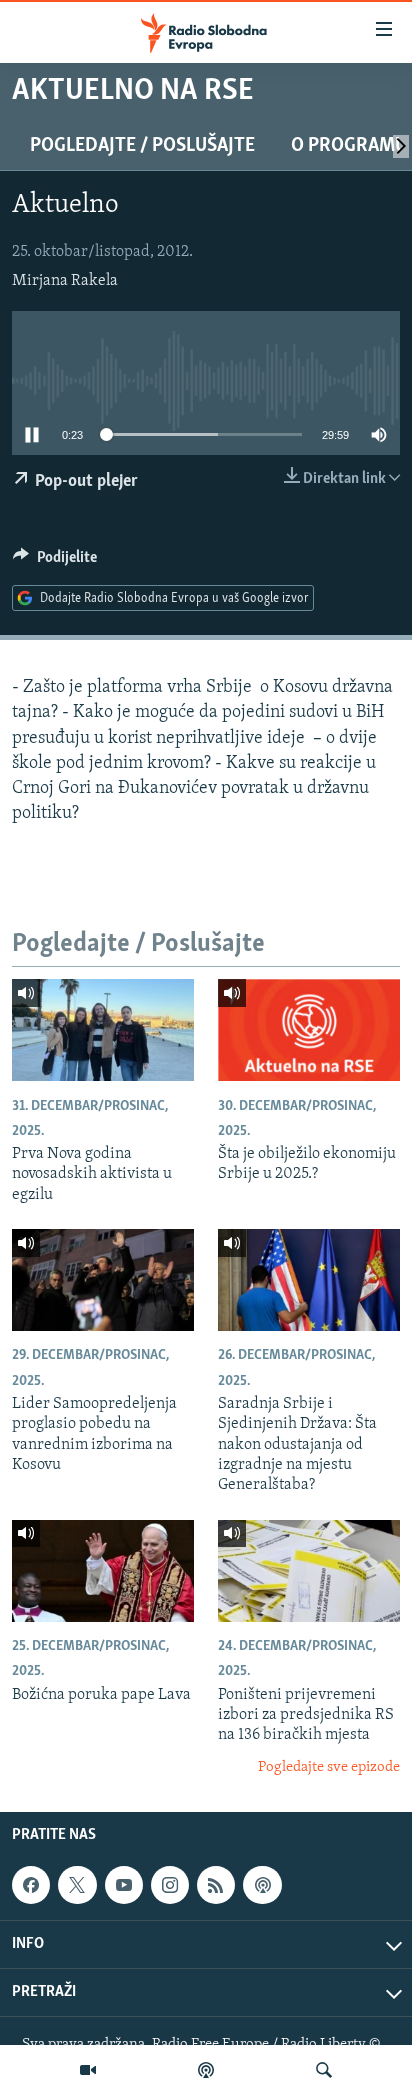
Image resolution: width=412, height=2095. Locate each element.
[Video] (88, 2070)
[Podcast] (206, 2070)
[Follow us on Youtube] (124, 1885)
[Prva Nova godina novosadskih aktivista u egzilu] (103, 1030)
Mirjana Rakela (65, 281)
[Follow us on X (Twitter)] (77, 1885)
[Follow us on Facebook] (31, 1885)
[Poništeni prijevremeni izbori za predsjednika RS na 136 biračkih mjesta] (309, 1571)
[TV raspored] (262, 1885)
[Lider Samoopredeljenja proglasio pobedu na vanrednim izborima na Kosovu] (103, 1280)
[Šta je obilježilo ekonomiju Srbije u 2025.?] (309, 1030)
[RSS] (216, 1885)
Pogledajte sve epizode (329, 1767)
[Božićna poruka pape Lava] (103, 1571)
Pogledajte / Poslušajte (142, 146)
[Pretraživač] (324, 2070)
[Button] (55, 562)
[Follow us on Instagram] (170, 1885)
